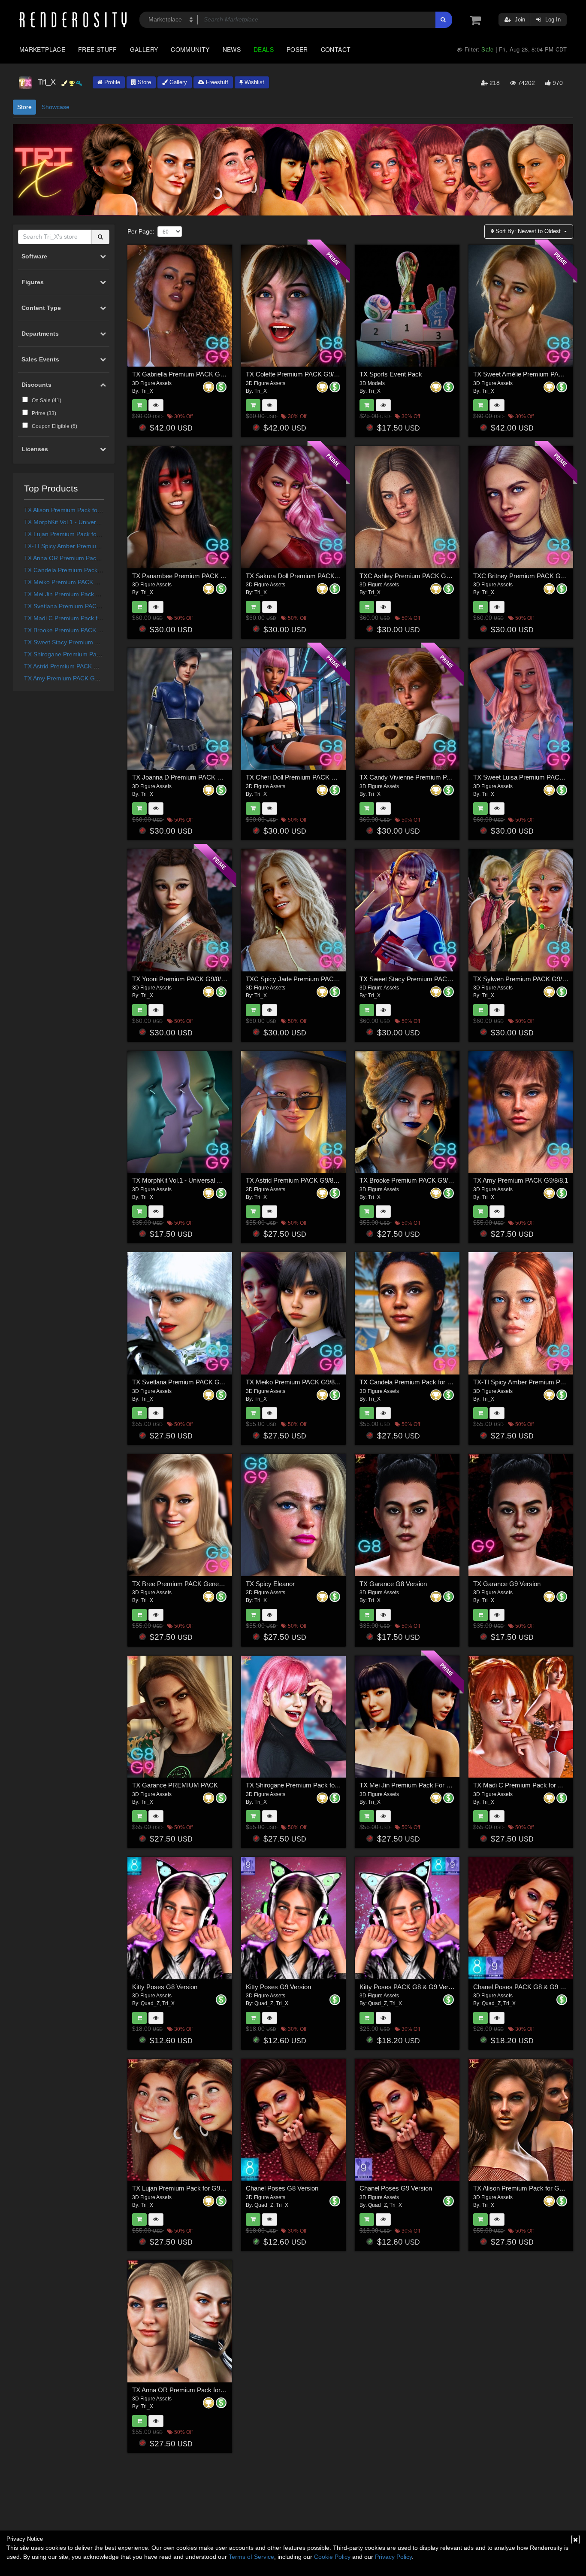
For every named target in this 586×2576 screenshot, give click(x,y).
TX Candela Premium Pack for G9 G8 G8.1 (83, 570)
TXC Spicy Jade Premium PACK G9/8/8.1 (305, 979)
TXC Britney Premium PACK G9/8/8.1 (526, 576)
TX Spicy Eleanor (270, 1584)
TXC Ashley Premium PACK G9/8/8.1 (412, 576)
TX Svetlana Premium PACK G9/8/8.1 (75, 606)
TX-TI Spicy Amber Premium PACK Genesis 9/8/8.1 (94, 546)
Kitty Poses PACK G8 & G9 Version (410, 1987)
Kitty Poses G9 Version (278, 1987)
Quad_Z (150, 2003)
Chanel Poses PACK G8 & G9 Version (527, 1987)
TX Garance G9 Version (507, 1584)
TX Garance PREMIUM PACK (175, 1785)
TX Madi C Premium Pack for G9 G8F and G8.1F (91, 618)
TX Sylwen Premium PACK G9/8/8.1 (524, 979)
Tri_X (147, 391)
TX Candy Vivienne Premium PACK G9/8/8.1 (423, 777)
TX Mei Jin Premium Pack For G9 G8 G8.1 (82, 594)
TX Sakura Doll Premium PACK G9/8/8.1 (303, 576)
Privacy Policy (393, 2557)
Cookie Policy (332, 2557)
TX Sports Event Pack (391, 374)
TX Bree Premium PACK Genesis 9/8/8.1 (190, 1584)
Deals (264, 49)
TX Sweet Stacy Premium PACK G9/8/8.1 (80, 642)
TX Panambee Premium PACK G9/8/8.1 (188, 576)
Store (143, 82)
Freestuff (216, 82)
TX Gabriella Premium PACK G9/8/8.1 (186, 374)
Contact (336, 49)
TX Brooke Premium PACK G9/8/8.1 (73, 630)
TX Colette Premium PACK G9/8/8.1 (297, 374)
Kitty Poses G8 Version (165, 1987)
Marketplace (42, 49)
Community (190, 49)
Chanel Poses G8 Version (282, 2188)
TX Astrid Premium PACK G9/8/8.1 (71, 666)
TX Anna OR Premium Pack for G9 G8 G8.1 (83, 558)
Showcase (56, 107)
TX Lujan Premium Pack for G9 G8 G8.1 (79, 534)
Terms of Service (251, 2557)
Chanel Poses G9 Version (396, 2188)
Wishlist (254, 82)
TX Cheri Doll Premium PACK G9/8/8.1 (301, 777)
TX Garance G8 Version (393, 1584)
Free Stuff (98, 49)
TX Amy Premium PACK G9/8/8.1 (69, 678)
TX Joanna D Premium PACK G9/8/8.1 (187, 777)
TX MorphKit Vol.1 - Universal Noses (73, 522)
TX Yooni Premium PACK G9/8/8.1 (181, 979)
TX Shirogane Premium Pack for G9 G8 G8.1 (85, 654)
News (232, 49)
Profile (111, 82)
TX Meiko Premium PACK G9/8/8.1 (71, 582)
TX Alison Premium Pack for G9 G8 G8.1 (79, 510)
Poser (297, 49)
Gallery (144, 49)
